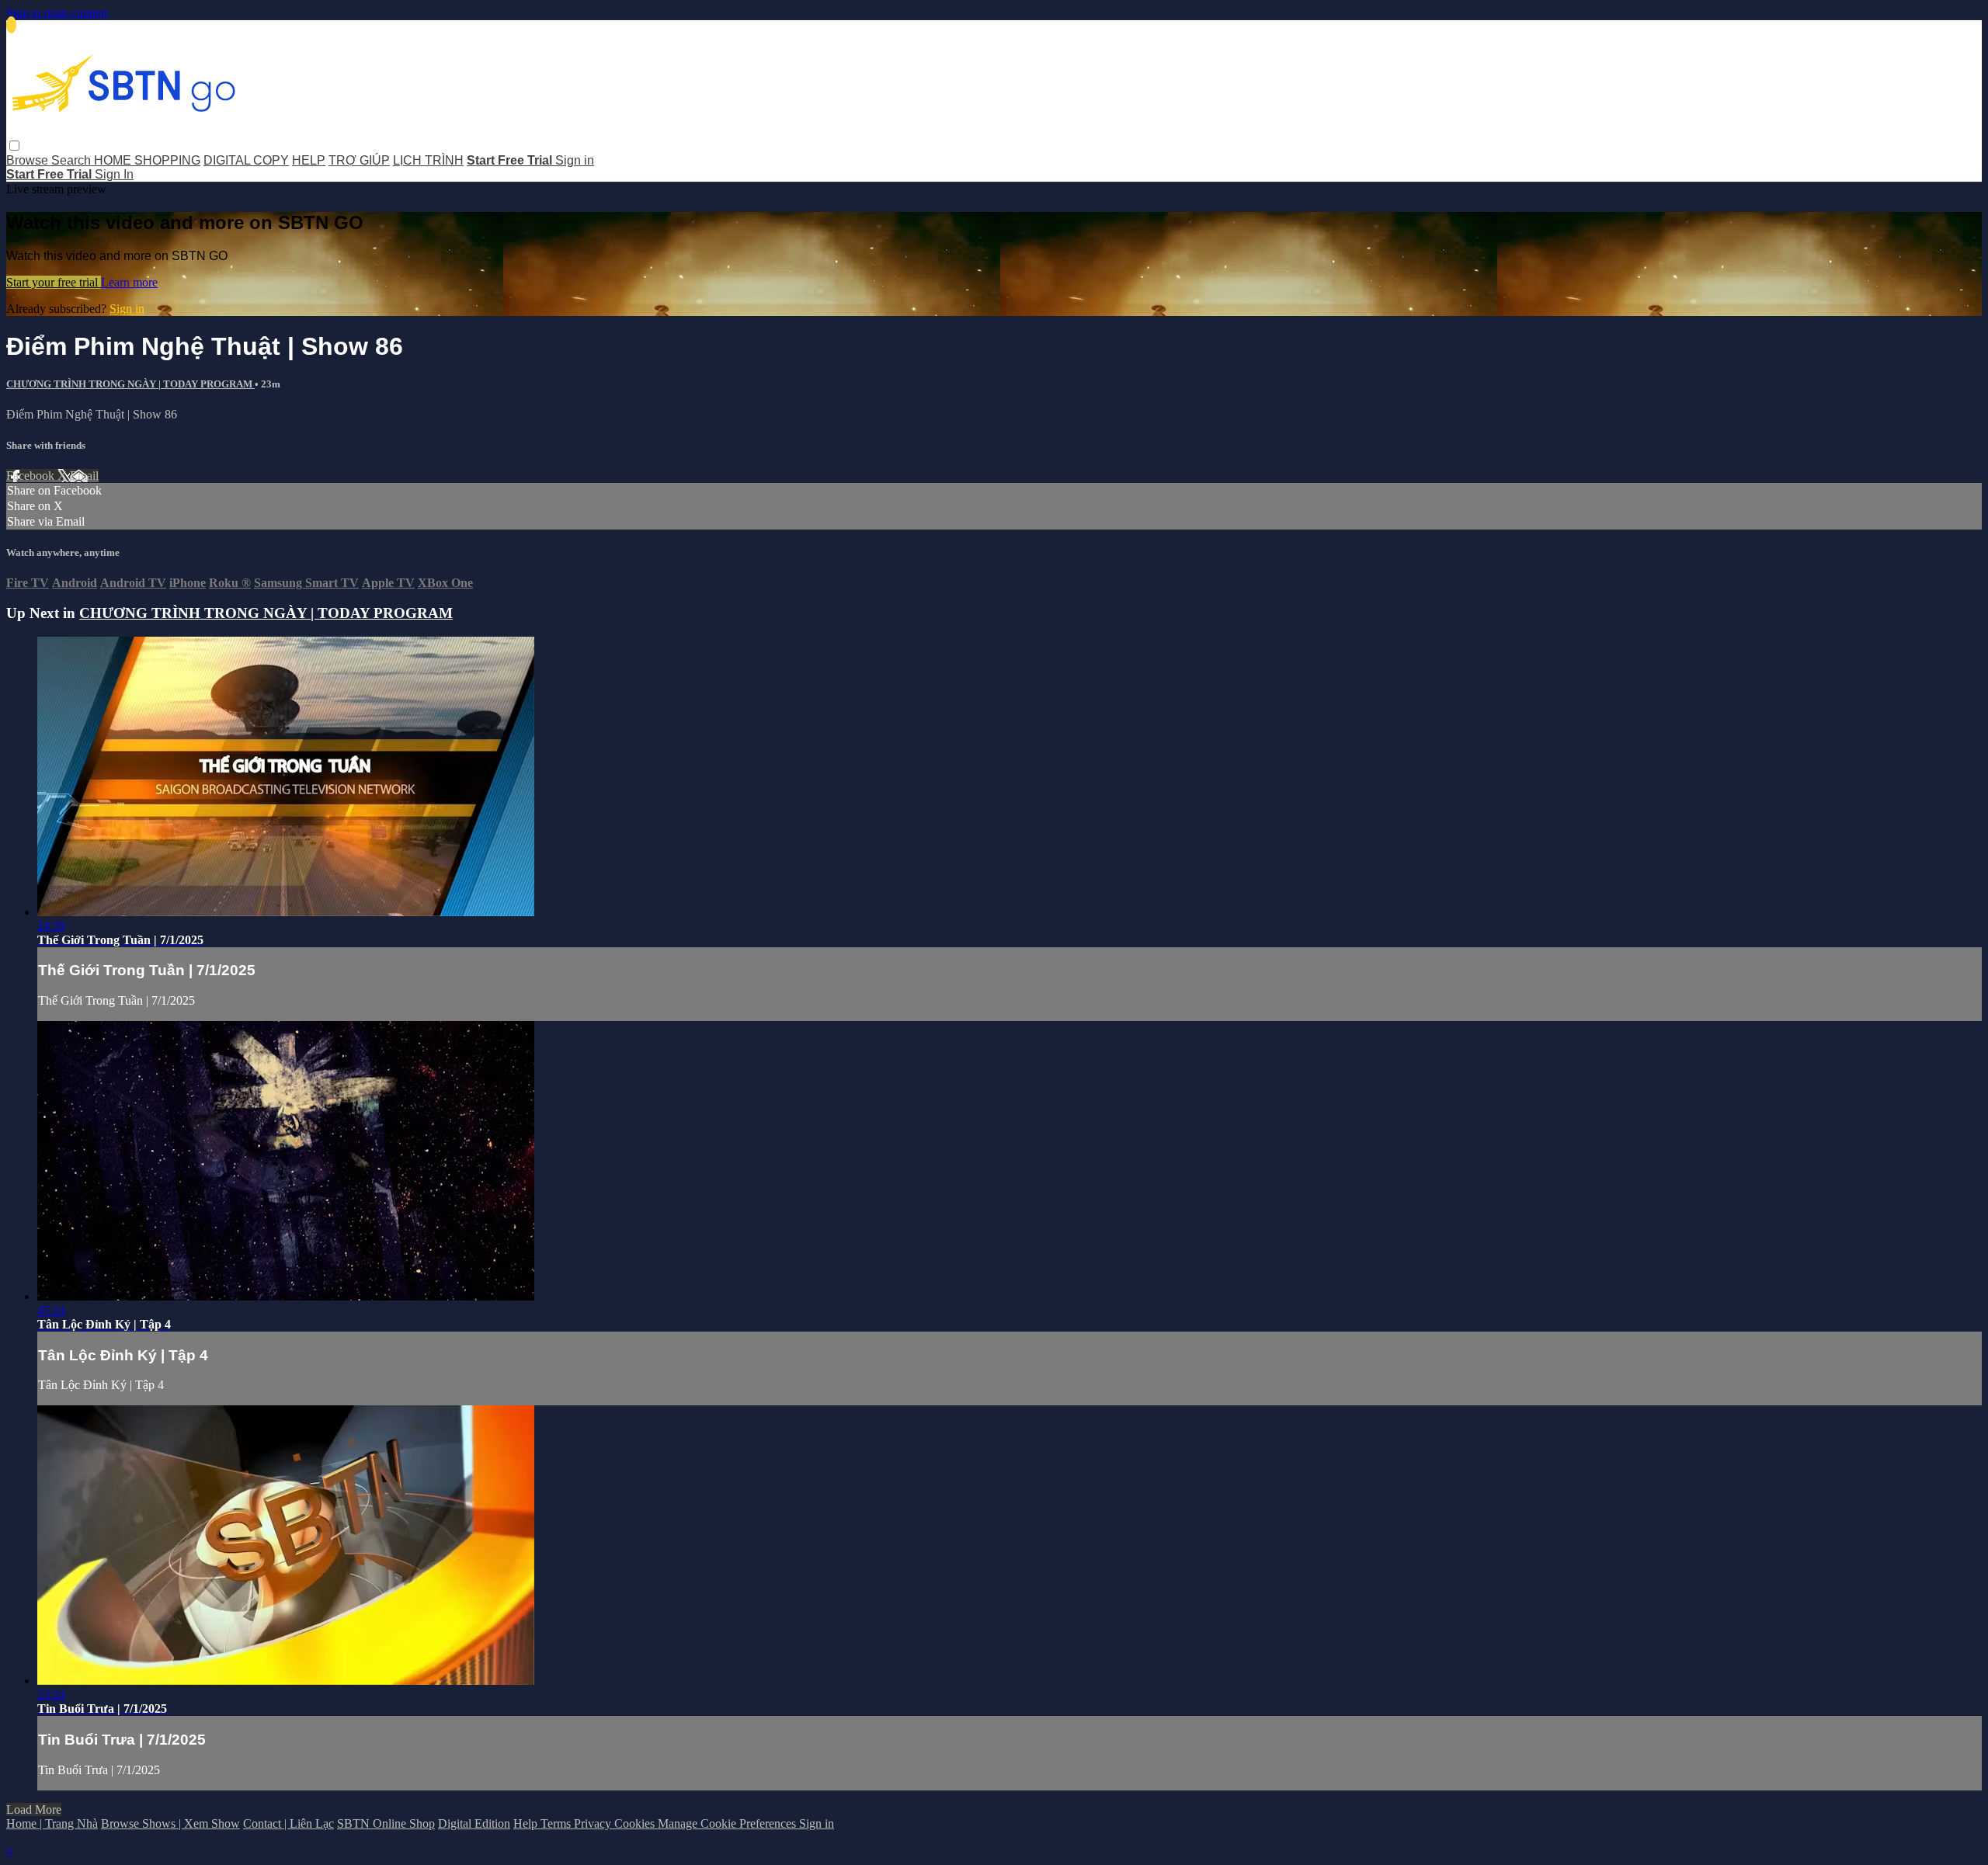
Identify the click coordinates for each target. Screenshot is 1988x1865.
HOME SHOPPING (147, 160)
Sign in (575, 160)
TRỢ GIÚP (359, 160)
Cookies (636, 1823)
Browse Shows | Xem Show (170, 1823)
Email (84, 476)
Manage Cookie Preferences (728, 1823)
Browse (29, 160)
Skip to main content (57, 13)
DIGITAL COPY (246, 160)
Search (73, 160)
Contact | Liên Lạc (288, 1823)
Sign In (114, 174)
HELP (309, 160)
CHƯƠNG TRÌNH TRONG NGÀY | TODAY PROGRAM (130, 384)
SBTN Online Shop (386, 1823)
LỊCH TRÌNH (428, 160)
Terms (557, 1823)
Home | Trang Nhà (52, 1823)
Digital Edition (474, 1823)
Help (527, 1823)
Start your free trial (54, 282)
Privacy (594, 1823)
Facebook (32, 476)
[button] (14, 146)
